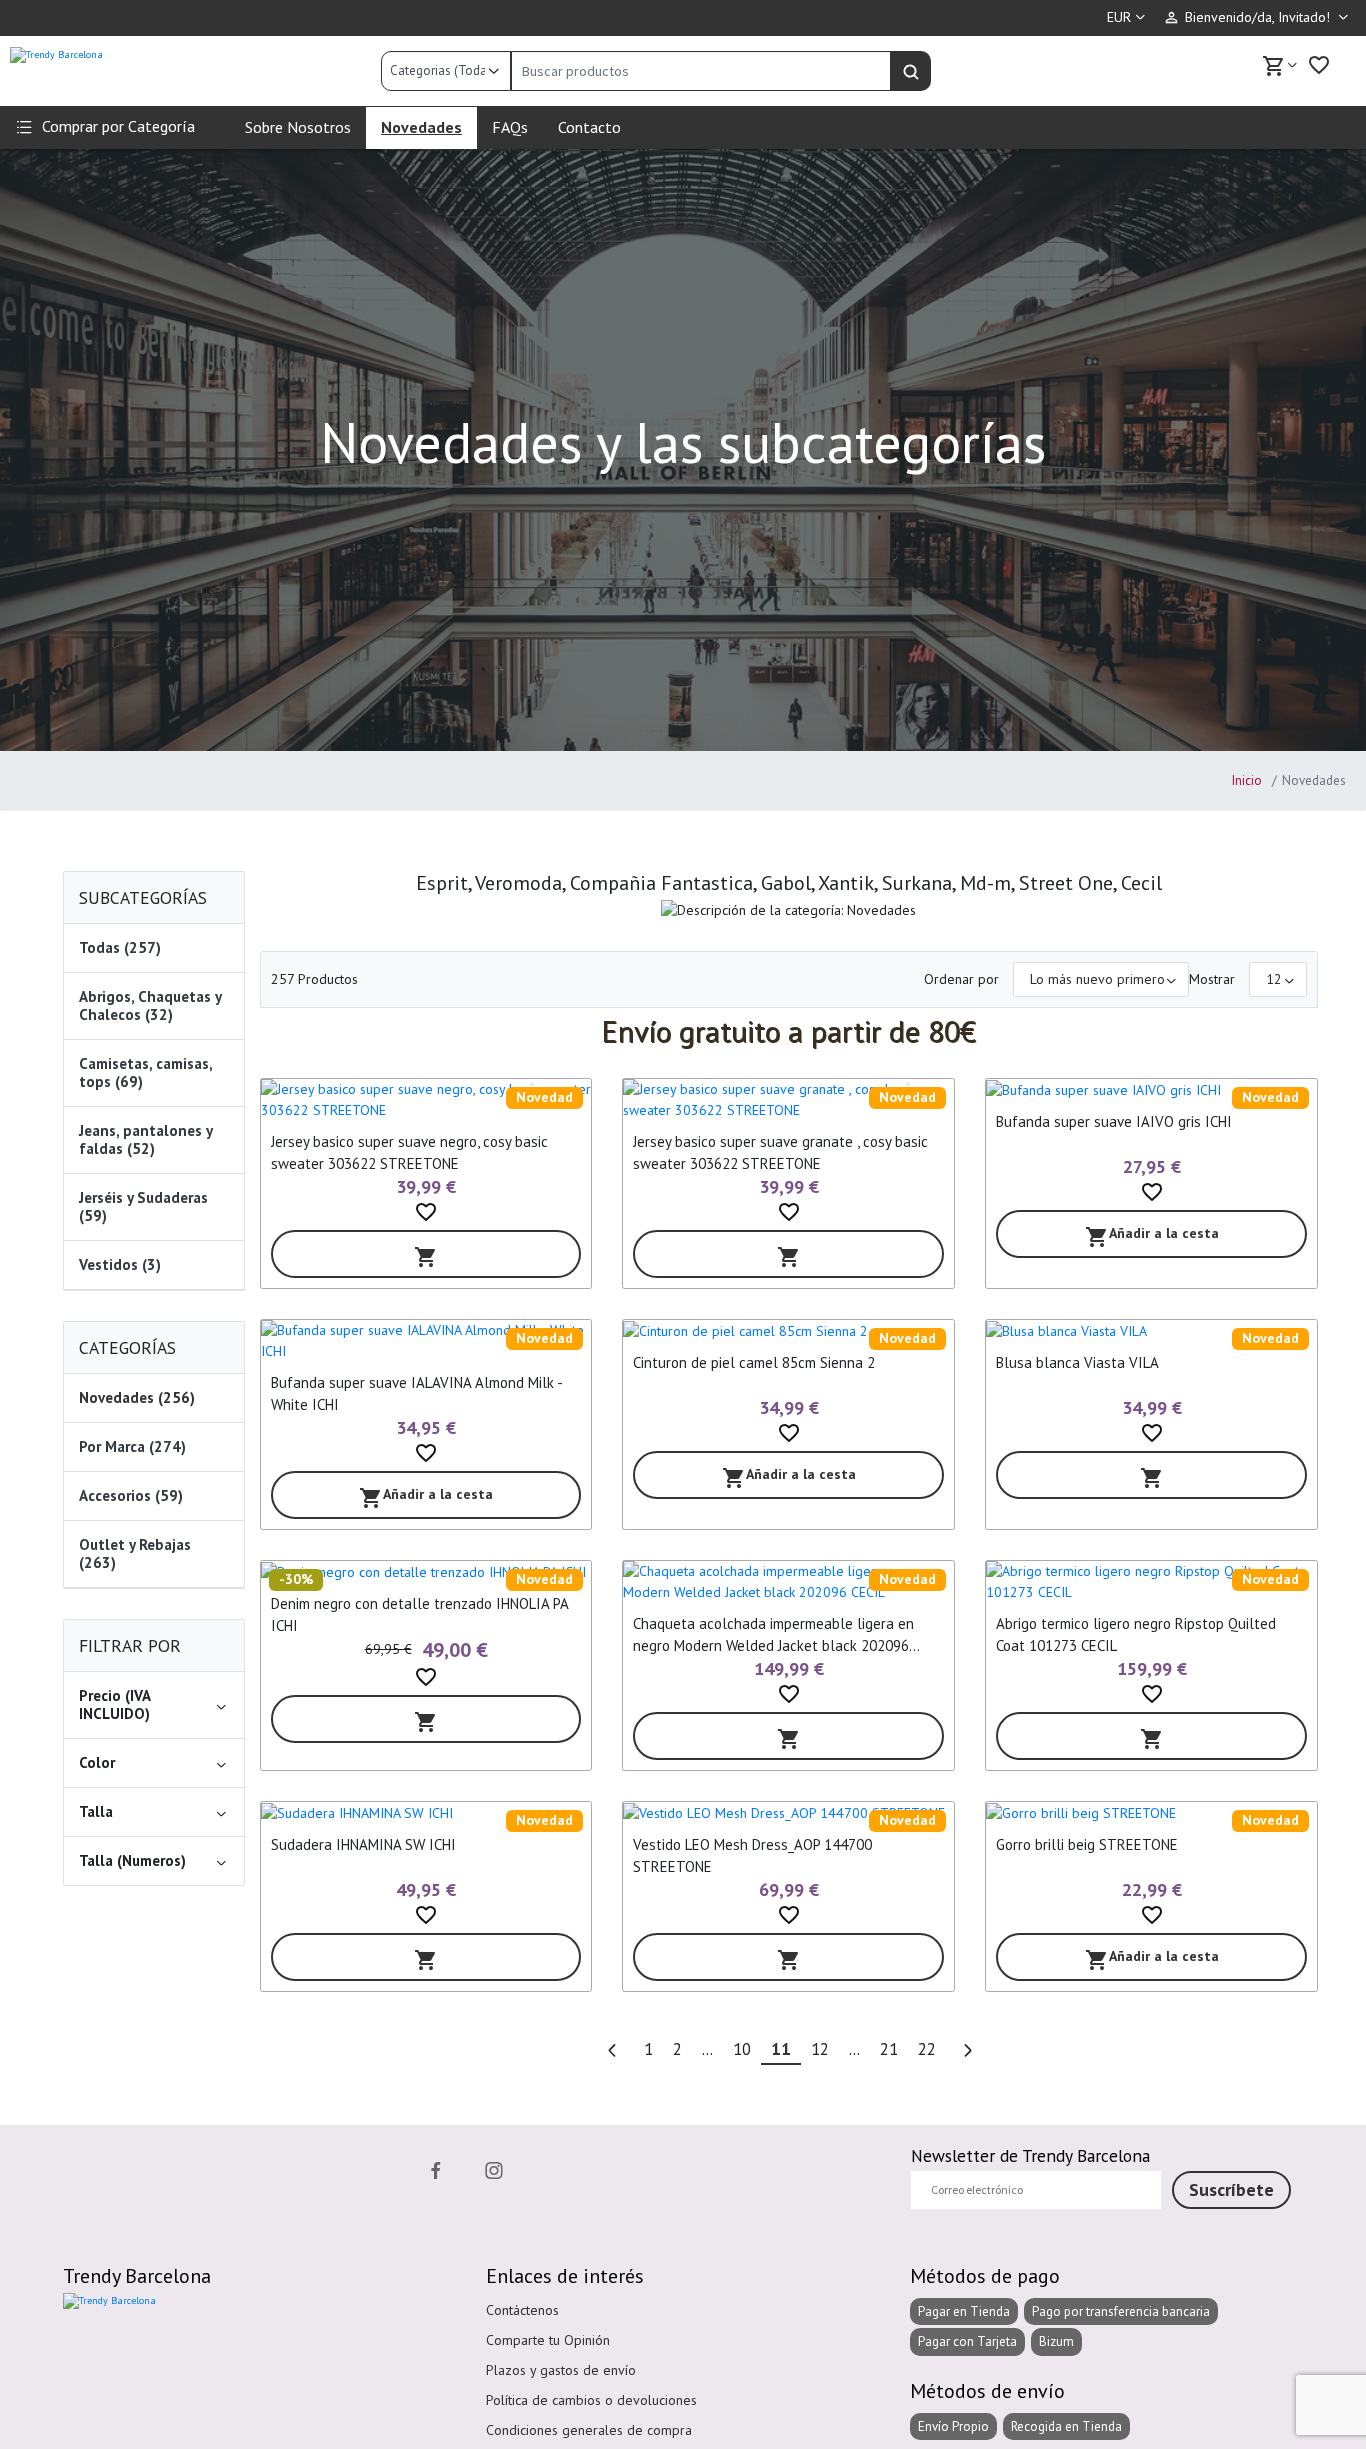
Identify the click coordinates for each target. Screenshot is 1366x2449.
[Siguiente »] (967, 2051)
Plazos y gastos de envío (561, 2370)
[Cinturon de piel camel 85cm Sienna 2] (788, 1331)
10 (742, 2049)
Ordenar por (961, 979)
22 (927, 2049)
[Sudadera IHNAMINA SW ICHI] (426, 1813)
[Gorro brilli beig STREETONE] (1151, 1813)
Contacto (589, 127)
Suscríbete (1231, 2189)
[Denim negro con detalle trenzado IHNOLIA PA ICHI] (426, 1572)
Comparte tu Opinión (548, 2340)
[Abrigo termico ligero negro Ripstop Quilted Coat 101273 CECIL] (1151, 1582)
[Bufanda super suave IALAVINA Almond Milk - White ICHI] (426, 1341)
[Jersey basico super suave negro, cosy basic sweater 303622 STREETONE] (426, 1100)
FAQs (510, 127)
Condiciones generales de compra (589, 2430)
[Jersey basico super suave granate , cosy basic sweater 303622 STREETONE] (788, 1100)
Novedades (421, 127)
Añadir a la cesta (1152, 1236)
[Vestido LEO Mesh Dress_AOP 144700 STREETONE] (788, 1813)
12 (820, 2049)
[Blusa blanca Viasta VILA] (1151, 1331)
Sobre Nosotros (298, 127)
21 (889, 2049)
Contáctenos (522, 2310)
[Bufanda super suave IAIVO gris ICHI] (1151, 1090)
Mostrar (1212, 979)
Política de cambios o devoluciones (591, 2400)
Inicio (1247, 780)
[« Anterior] (612, 2051)
